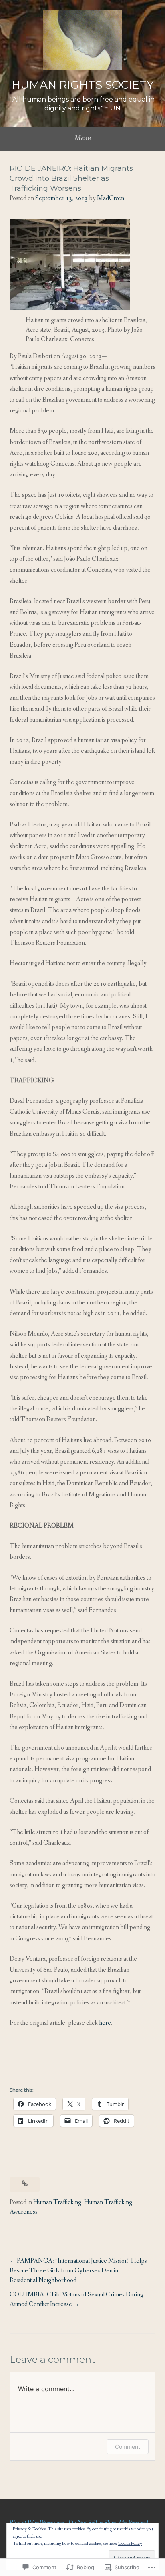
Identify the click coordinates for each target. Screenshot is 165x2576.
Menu (83, 138)
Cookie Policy (130, 2544)
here (105, 2023)
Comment (128, 2447)
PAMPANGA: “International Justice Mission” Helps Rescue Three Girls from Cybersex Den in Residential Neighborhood (78, 2271)
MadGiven (111, 198)
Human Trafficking (57, 2202)
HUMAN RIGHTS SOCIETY (83, 85)
